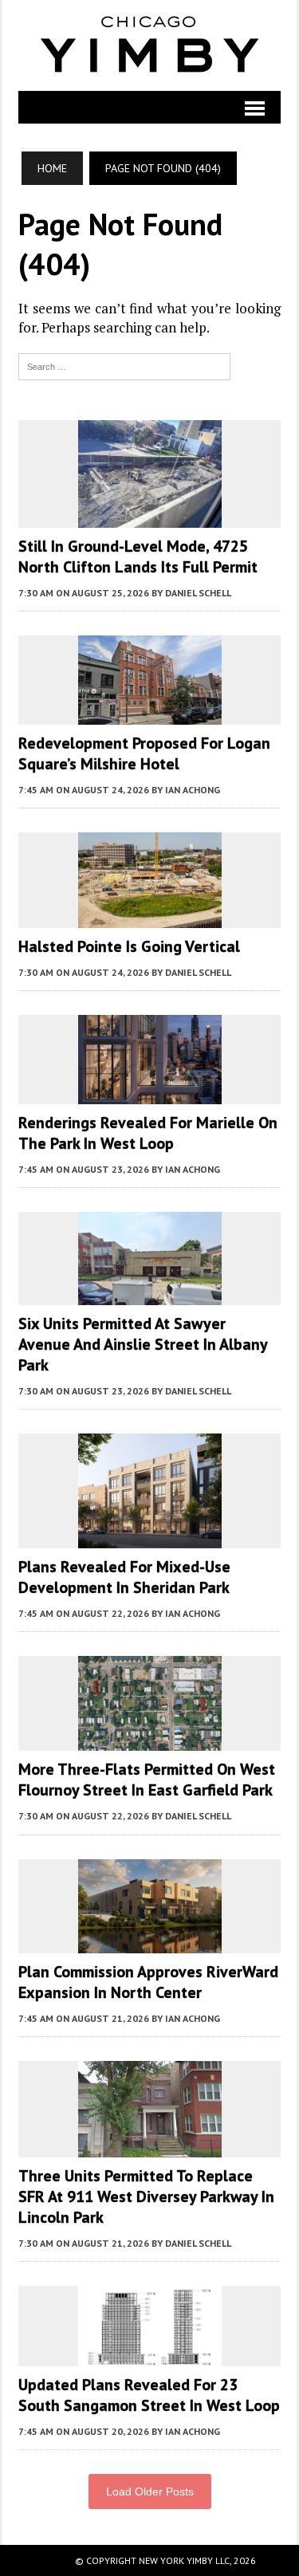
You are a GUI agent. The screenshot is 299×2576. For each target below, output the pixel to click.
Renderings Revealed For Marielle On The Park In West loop (148, 1133)
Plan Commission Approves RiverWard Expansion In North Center (148, 1982)
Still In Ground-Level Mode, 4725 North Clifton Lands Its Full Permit (138, 556)
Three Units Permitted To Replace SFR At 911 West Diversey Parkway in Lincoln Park (146, 2196)
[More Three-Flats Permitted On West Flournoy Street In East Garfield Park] (150, 1740)
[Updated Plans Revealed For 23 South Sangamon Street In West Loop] (150, 2355)
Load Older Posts (150, 2491)
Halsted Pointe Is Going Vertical (129, 946)
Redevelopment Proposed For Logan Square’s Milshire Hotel (144, 753)
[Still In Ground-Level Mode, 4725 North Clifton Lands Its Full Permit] (150, 517)
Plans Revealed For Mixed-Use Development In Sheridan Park (124, 1577)
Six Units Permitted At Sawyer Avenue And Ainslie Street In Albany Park (143, 1344)
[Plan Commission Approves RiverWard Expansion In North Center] (150, 1942)
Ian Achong (193, 790)
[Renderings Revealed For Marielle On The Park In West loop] (150, 1093)
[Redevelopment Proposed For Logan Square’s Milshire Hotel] (150, 714)
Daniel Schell (198, 593)
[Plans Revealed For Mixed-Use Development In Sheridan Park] (150, 1538)
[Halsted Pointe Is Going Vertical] (150, 917)
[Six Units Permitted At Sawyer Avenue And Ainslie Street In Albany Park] (150, 1294)
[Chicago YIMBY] (149, 45)
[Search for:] (124, 365)
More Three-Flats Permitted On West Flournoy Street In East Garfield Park (147, 1780)
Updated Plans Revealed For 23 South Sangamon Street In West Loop (149, 2395)
